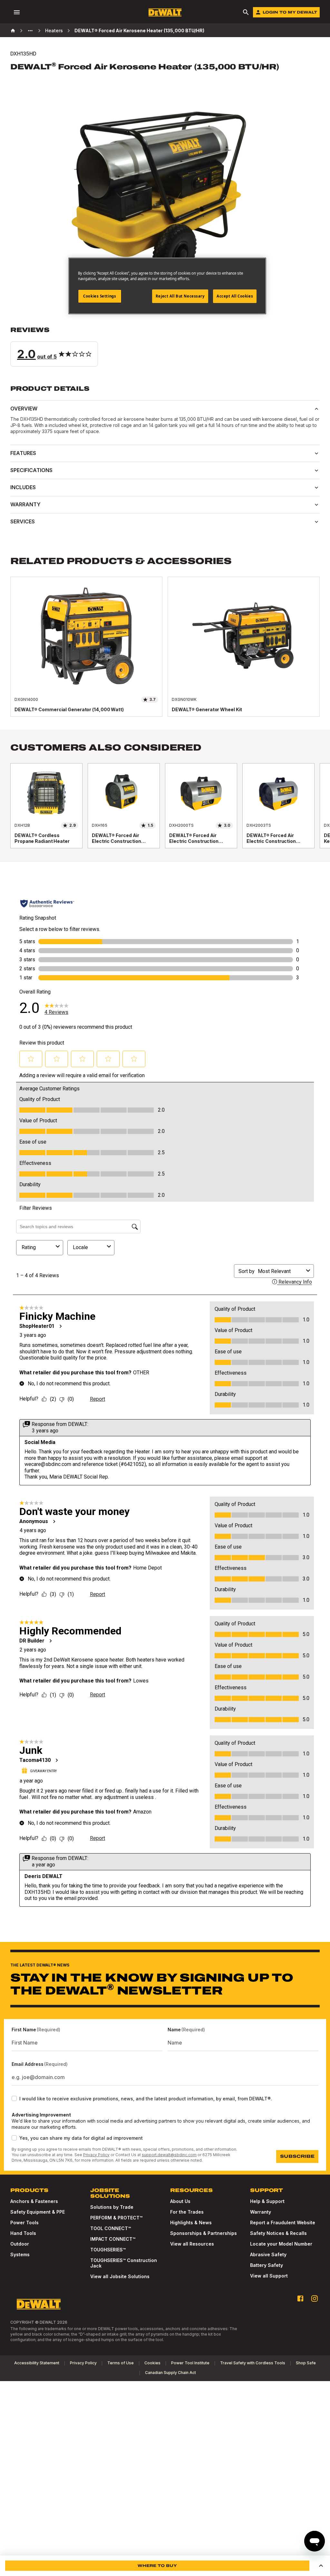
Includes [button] (23, 487)
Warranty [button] (25, 504)
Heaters (54, 30)
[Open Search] (246, 12)
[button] (165, 346)
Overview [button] (24, 409)
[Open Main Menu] (17, 12)
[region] (165, 812)
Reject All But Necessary (180, 296)
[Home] (13, 31)
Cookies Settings (100, 296)
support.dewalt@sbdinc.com (169, 2155)
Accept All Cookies (235, 296)
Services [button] (23, 521)
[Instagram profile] (315, 2298)
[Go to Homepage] (165, 12)
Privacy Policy (96, 2155)
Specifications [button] (31, 470)
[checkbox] (14, 2098)
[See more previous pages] (30, 31)
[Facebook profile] (300, 2298)
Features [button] (23, 453)
